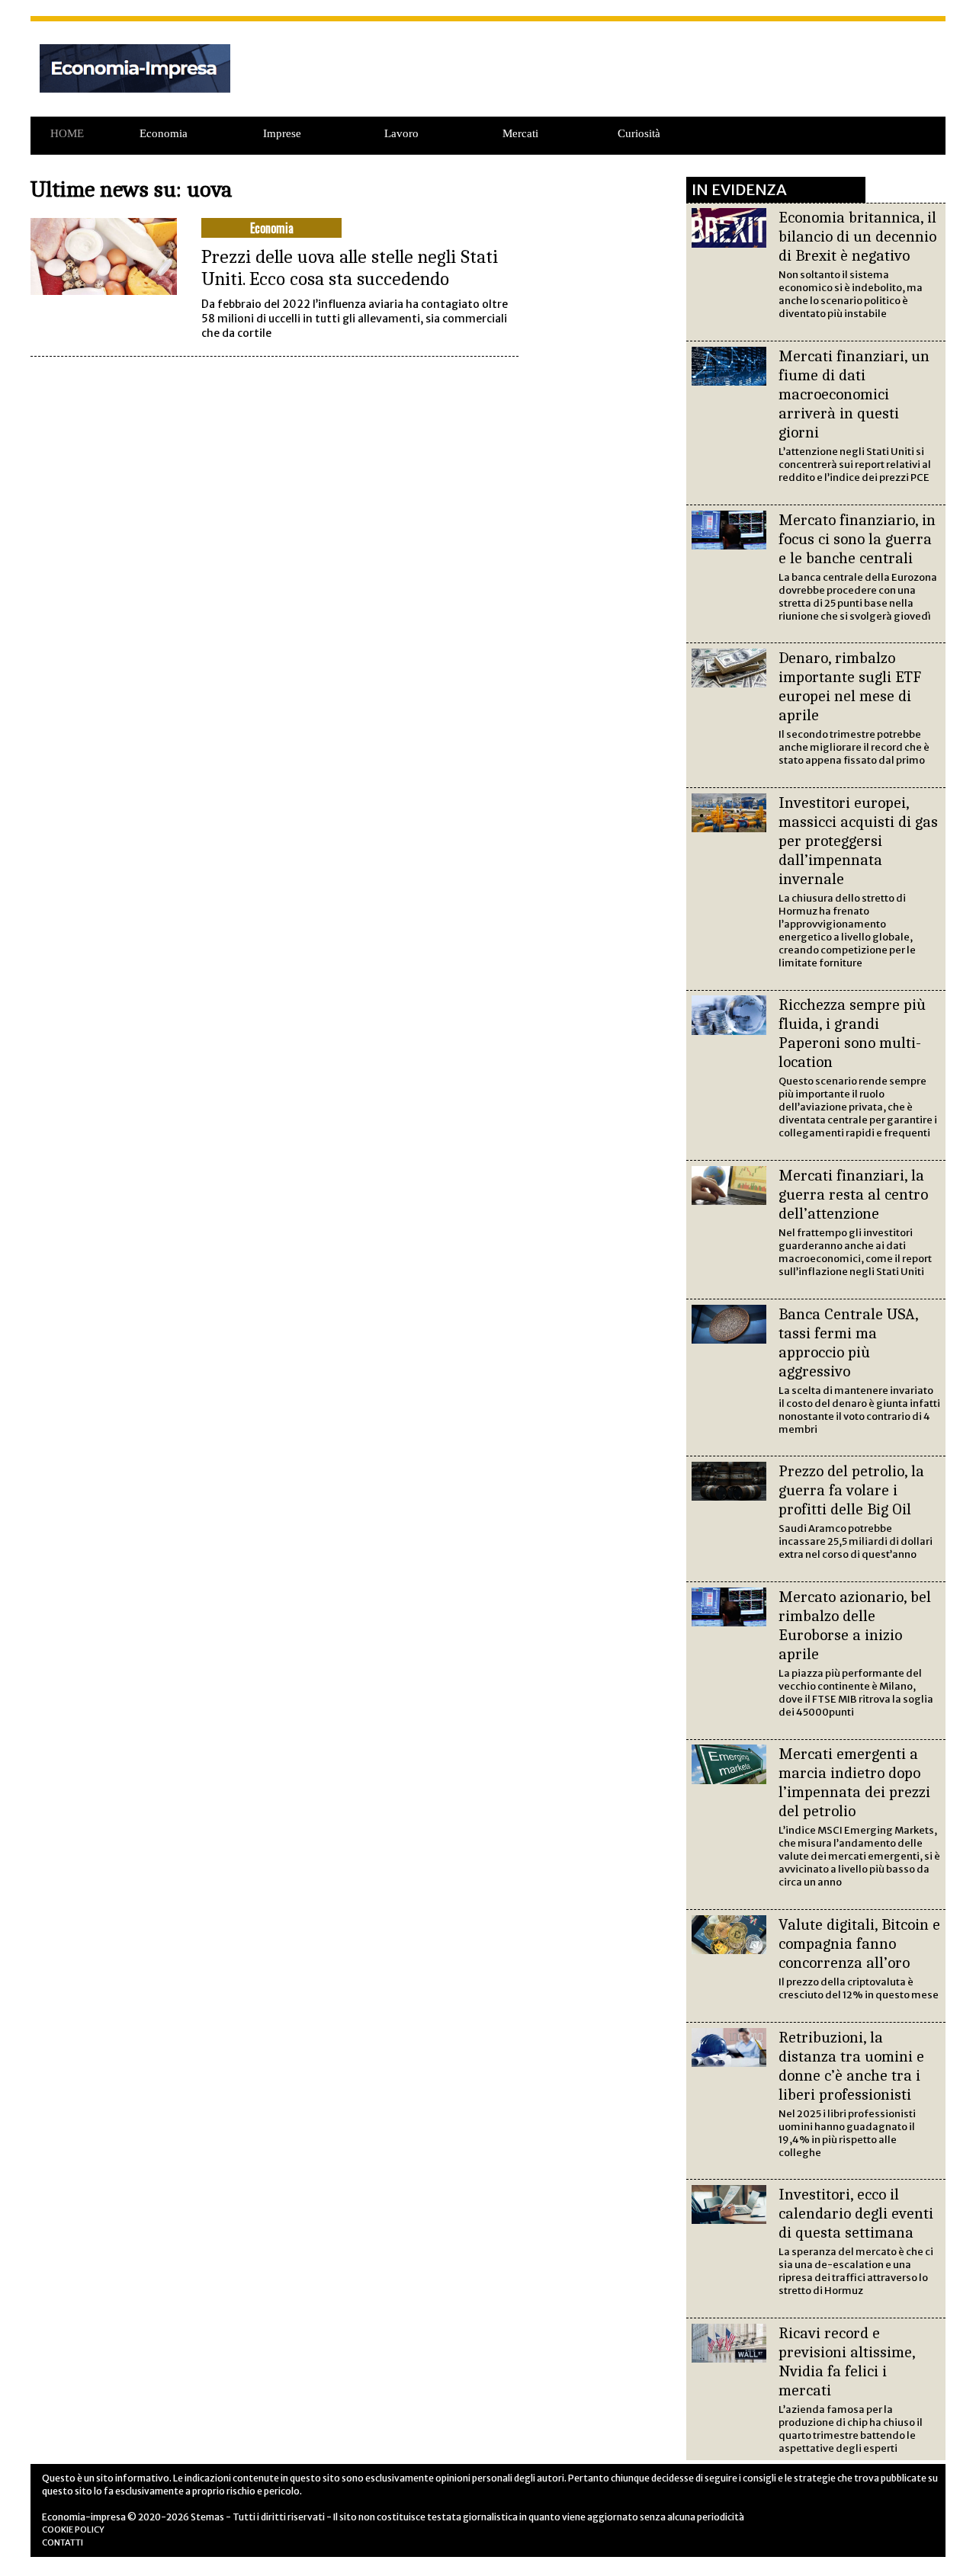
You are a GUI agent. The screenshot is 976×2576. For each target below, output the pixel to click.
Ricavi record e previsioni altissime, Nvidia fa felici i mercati (847, 2361)
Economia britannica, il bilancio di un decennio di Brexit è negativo (857, 236)
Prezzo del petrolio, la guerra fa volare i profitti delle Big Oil (851, 1490)
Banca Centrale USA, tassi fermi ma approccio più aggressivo (848, 1342)
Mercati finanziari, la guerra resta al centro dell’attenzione (853, 1194)
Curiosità (639, 133)
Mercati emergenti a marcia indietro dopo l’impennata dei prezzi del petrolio (854, 1782)
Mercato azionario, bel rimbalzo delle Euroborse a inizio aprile (855, 1625)
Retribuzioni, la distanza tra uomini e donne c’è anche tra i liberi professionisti (851, 2066)
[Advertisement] (594, 77)
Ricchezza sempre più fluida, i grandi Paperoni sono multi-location (852, 1033)
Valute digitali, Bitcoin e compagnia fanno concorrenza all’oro (859, 1943)
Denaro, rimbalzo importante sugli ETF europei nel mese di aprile (850, 686)
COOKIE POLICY (73, 2530)
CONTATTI (63, 2542)
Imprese (282, 133)
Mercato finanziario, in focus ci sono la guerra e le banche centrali (857, 539)
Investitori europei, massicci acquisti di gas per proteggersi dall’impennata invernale (858, 841)
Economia (164, 133)
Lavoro (401, 133)
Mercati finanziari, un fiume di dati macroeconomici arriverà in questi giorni (854, 394)
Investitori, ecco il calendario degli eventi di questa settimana (856, 2213)
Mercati (520, 133)
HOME (67, 133)
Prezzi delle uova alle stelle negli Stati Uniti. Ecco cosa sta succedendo (350, 268)
